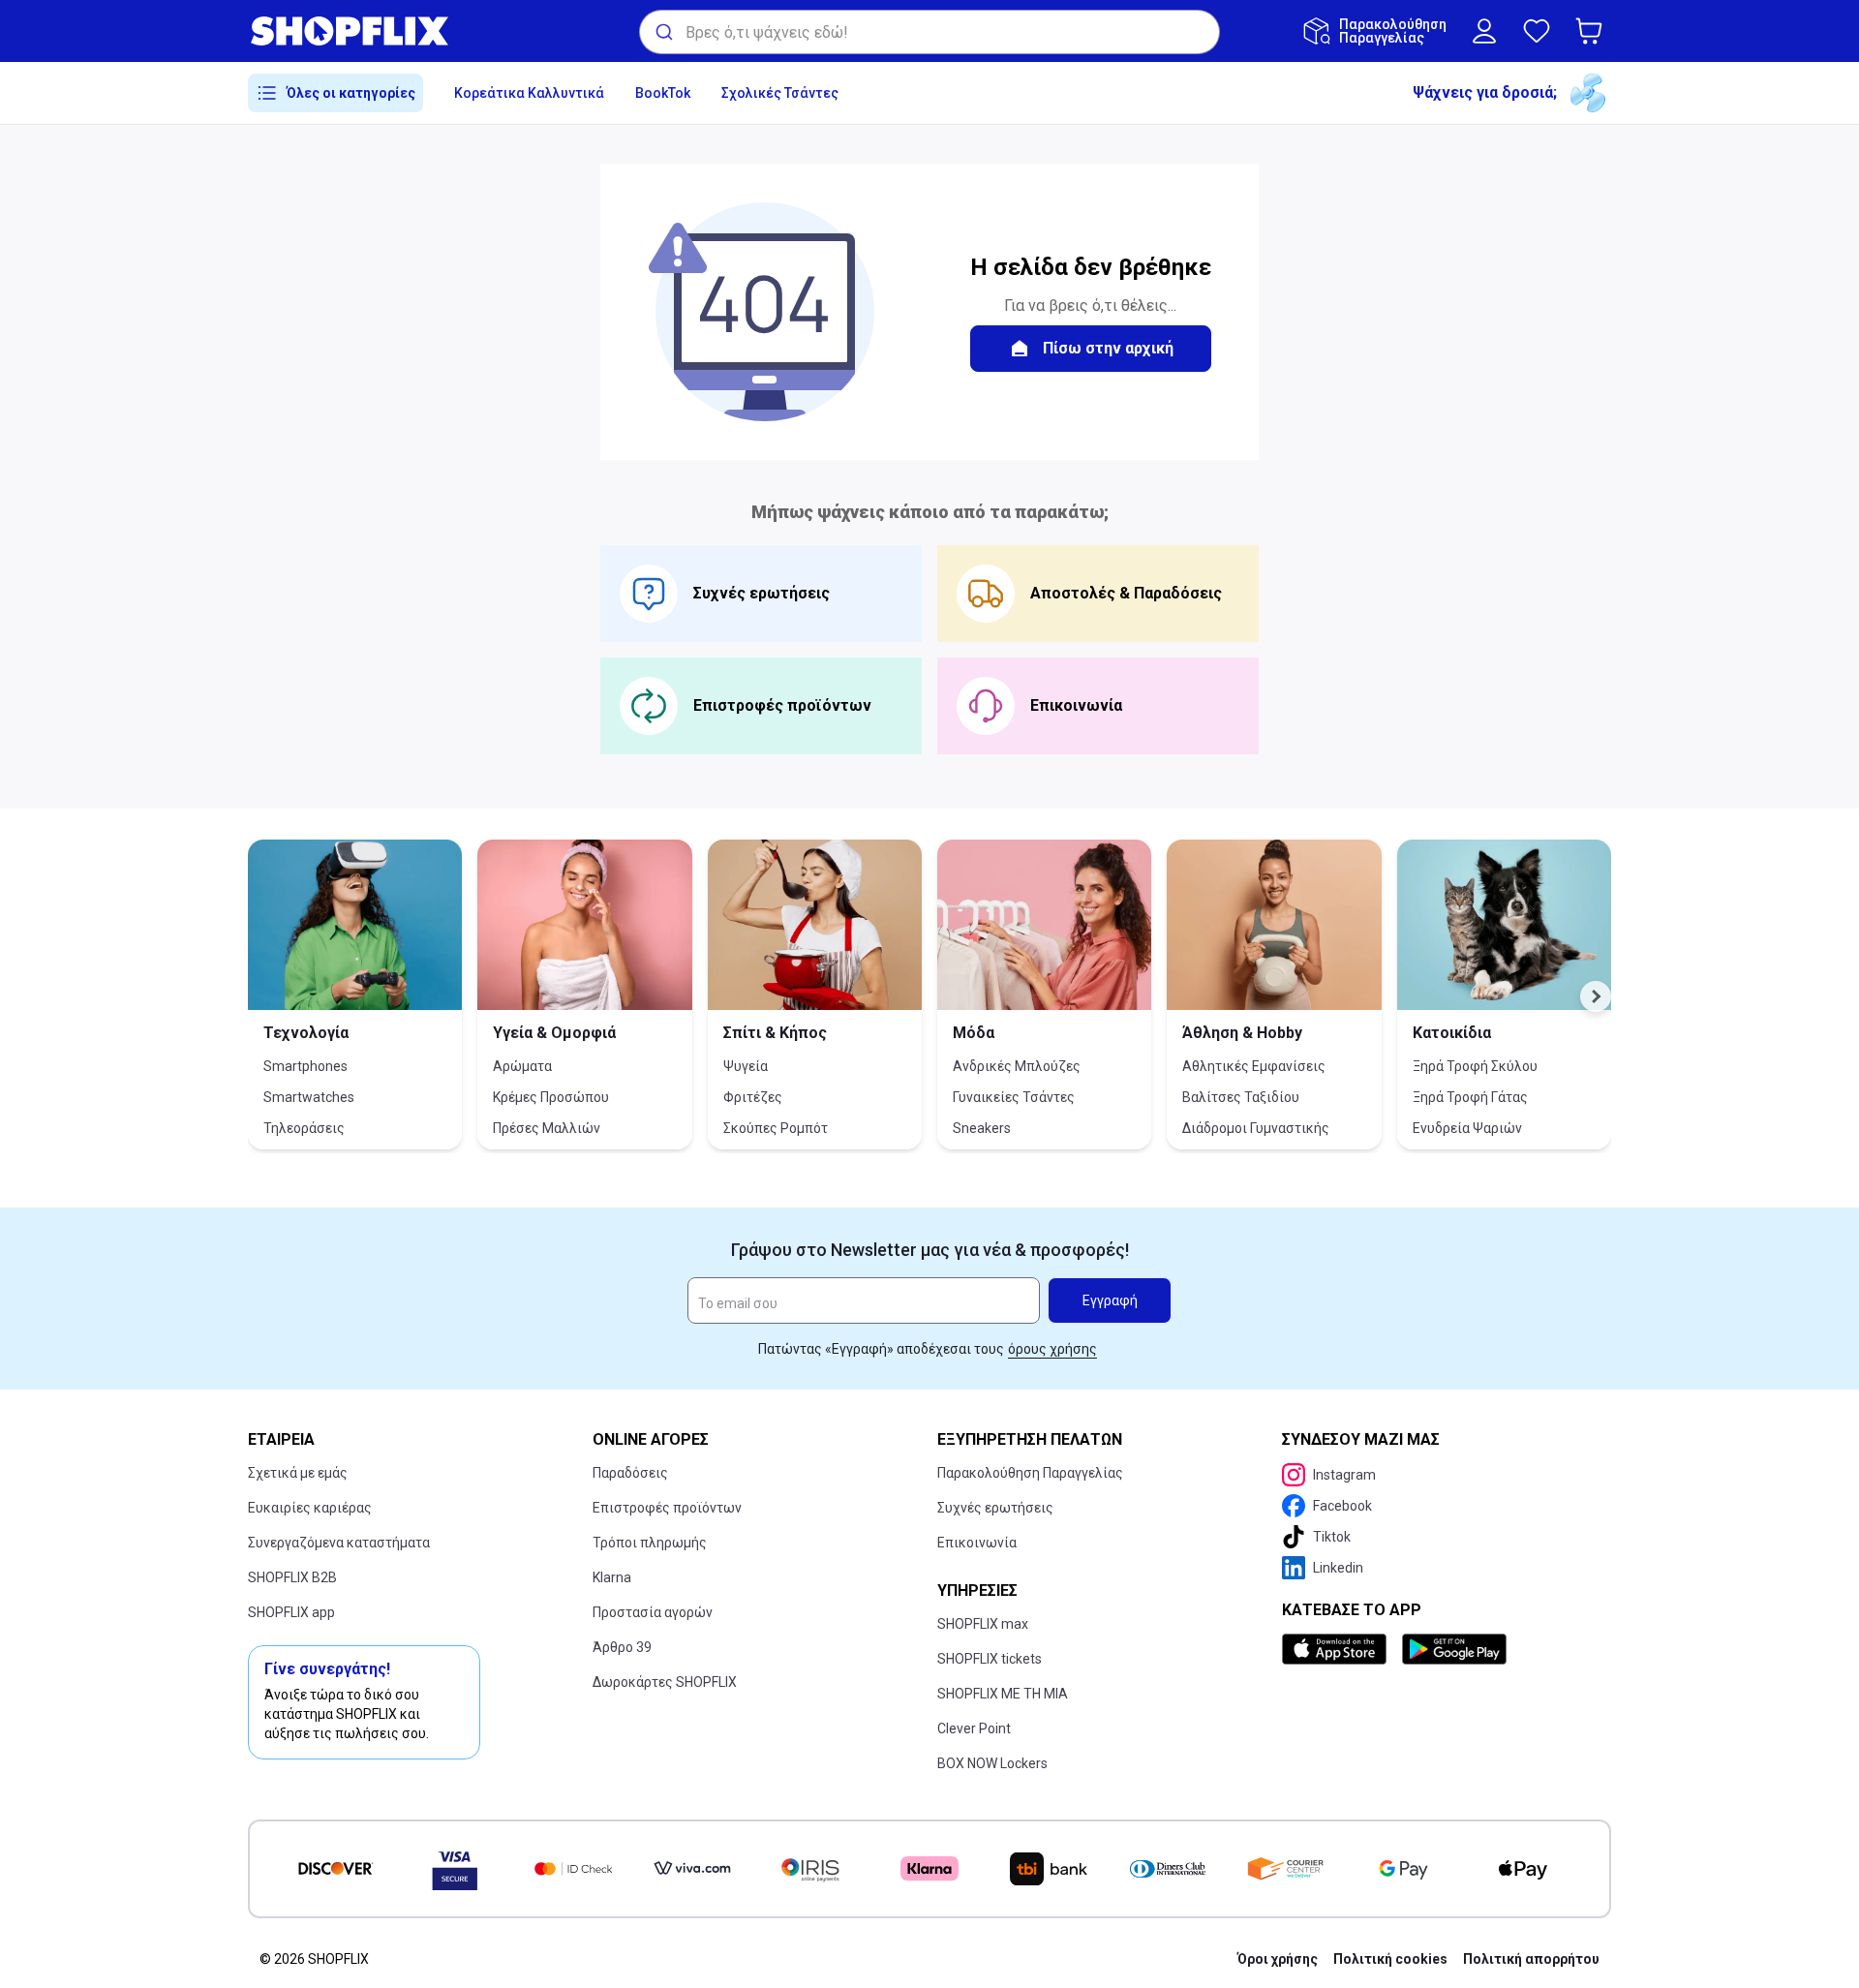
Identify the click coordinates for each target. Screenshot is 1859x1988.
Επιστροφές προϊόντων (667, 1508)
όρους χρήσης (1052, 1349)
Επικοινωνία (977, 1543)
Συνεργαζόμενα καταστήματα (339, 1543)
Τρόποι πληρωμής (650, 1543)
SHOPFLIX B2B (292, 1577)
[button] (1593, 31)
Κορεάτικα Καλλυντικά (529, 93)
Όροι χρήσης (1278, 1959)
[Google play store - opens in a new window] (1454, 1649)
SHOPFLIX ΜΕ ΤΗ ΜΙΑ (1003, 1694)
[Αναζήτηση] (663, 32)
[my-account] (1484, 31)
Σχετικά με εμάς (298, 1473)
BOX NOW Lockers (992, 1763)
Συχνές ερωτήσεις (995, 1508)
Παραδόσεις (630, 1473)
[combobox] (929, 32)
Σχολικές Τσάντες (780, 93)
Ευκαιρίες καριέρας (310, 1508)
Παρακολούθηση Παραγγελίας (1030, 1473)
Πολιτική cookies (1390, 1959)
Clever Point (974, 1728)
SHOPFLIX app (291, 1612)
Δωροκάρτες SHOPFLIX (665, 1682)
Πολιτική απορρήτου (1531, 1959)
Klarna (612, 1577)
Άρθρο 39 (622, 1647)
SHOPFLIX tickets (990, 1659)
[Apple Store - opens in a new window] (1338, 1649)
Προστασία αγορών (653, 1612)
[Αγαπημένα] (1537, 31)
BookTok (663, 93)
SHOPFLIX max (983, 1624)
